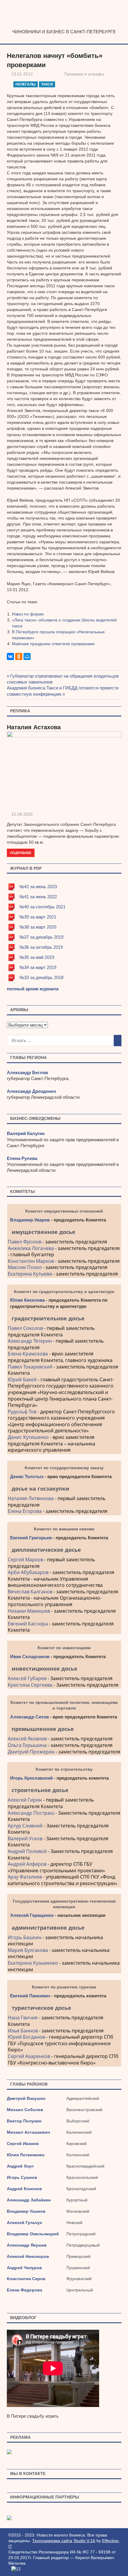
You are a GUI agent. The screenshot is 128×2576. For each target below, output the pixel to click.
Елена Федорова (25, 2290)
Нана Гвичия (23, 2018)
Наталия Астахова (34, 727)
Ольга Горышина (27, 1745)
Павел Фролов (25, 1242)
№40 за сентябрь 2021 (42, 907)
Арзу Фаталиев (25, 1877)
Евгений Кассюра (28, 1624)
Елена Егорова (25, 1511)
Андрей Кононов (24, 2189)
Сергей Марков (25, 1560)
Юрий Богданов (26, 2037)
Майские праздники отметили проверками (53, 644)
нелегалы (26, 84)
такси (47, 84)
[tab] (64, 1232)
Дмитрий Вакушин (26, 2098)
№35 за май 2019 (37, 957)
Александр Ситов (29, 1717)
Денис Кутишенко (28, 1437)
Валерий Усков (25, 1838)
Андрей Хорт (20, 2166)
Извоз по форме (28, 614)
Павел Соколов (25, 1328)
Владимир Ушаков (26, 2211)
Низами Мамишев (29, 1611)
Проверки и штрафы (84, 74)
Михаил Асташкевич (28, 2132)
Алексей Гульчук (24, 2223)
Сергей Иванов (23, 2143)
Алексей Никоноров (28, 2256)
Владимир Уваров (30, 1220)
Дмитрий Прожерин (31, 1752)
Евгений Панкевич (30, 1996)
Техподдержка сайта (52, 2541)
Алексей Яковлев (27, 1739)
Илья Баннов (23, 2031)
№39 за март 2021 (38, 917)
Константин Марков (31, 1261)
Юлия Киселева (27, 1300)
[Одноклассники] (19, 656)
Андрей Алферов (27, 1864)
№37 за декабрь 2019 (41, 937)
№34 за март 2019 (38, 967)
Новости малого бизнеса (64, 26)
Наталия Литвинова (31, 1498)
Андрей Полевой (27, 1851)
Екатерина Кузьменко (33, 1963)
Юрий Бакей (22, 1379)
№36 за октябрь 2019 (41, 947)
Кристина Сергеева (30, 1685)
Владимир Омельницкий (33, 2234)
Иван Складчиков (30, 1656)
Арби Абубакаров (28, 1572)
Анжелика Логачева (31, 1248)
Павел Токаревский (30, 1367)
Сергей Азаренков (29, 2056)
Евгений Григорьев (31, 1538)
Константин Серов (26, 2279)
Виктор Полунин (24, 2121)
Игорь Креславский (32, 1778)
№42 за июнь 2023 (38, 887)
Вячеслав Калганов (30, 1592)
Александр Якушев (27, 2245)
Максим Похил (25, 1267)
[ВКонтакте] (10, 656)
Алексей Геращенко (32, 1915)
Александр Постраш (31, 1813)
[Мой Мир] (27, 656)
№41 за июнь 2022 (38, 897)
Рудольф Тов (22, 1412)
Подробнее (21, 853)
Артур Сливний (25, 1826)
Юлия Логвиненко (26, 2155)
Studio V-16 (84, 2541)
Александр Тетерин (30, 1341)
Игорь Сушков (22, 2177)
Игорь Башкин (25, 1937)
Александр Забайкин (29, 2200)
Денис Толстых (27, 1476)
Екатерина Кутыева (30, 1274)
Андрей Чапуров (24, 2268)
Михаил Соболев (25, 2110)
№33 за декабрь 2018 (41, 977)
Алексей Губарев (28, 1678)
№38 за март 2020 (38, 927)
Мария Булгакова (28, 1950)
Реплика (20, 711)
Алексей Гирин (25, 1800)
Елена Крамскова (28, 1354)
